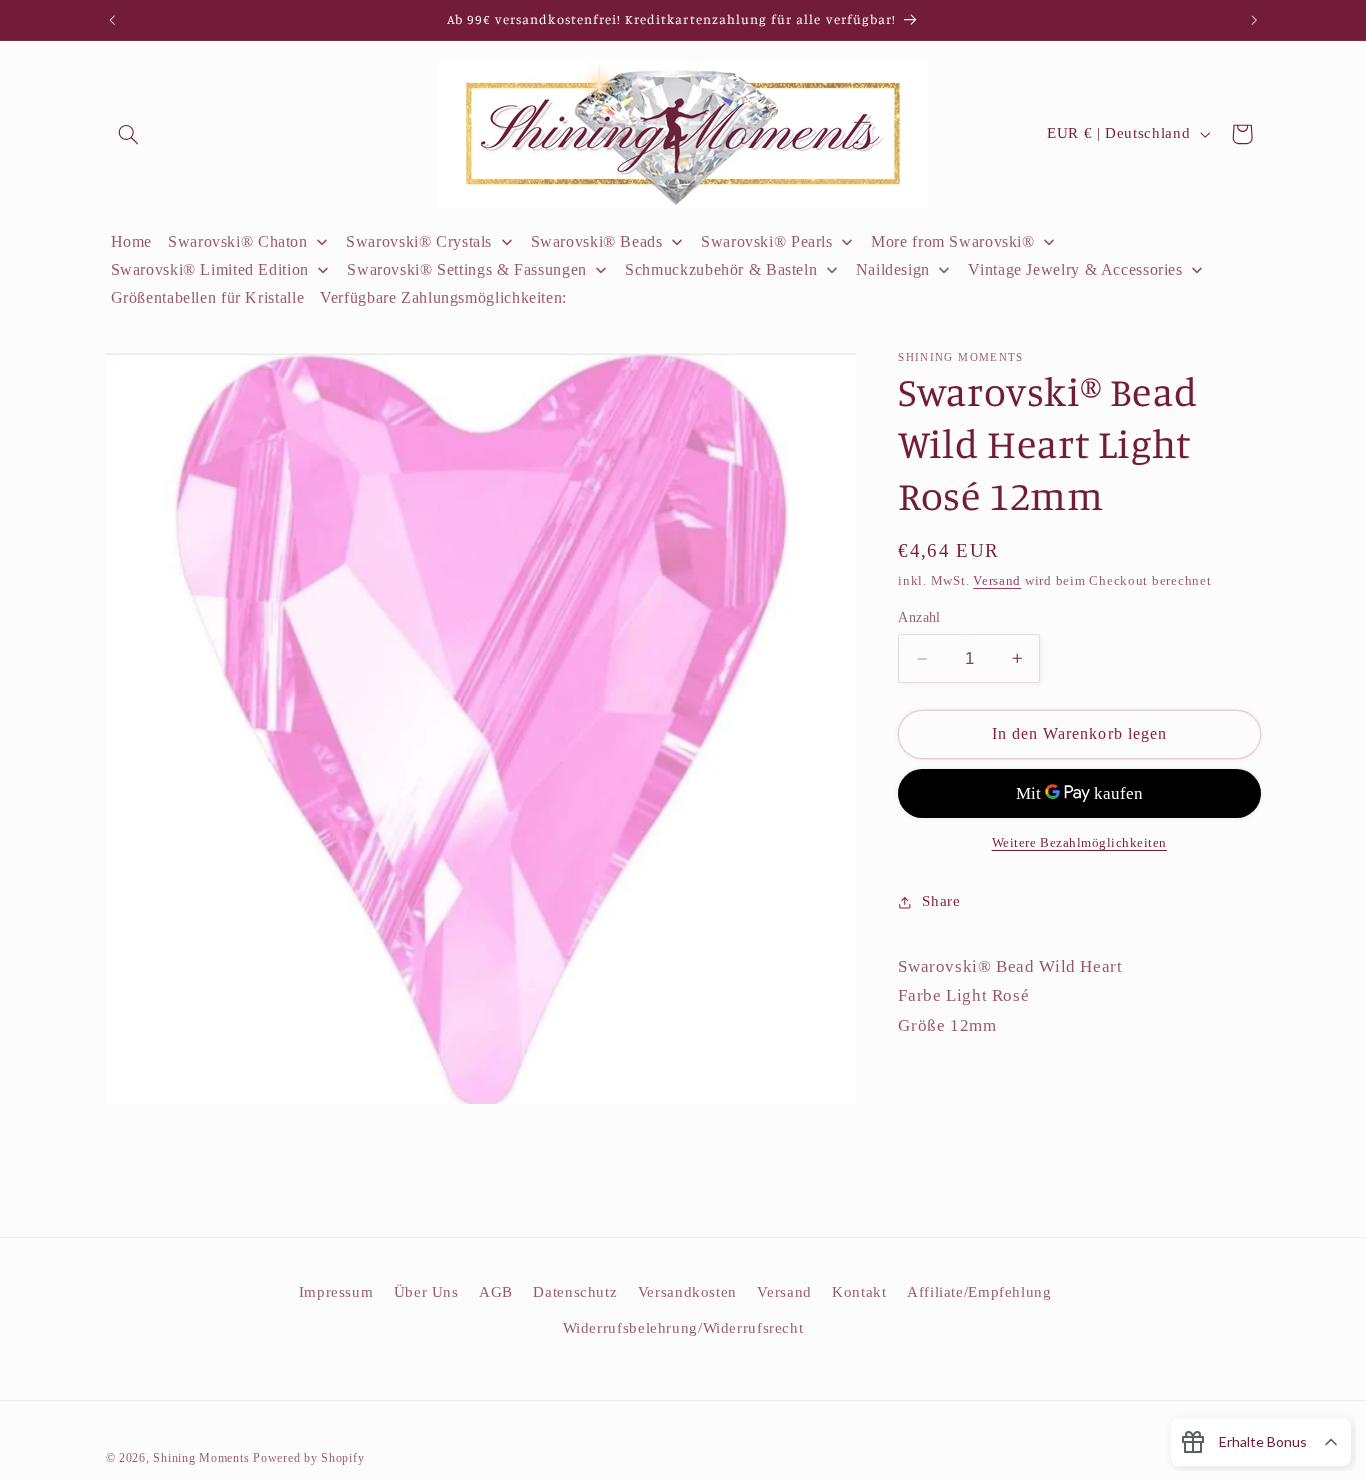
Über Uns (426, 1292)
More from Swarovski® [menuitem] (953, 241)
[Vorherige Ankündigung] (112, 20)
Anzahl (919, 617)
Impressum (336, 1292)
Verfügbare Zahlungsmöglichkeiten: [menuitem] (443, 297)
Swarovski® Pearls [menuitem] (767, 241)
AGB (496, 1292)
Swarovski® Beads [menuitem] (597, 241)
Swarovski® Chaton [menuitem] (238, 241)
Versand (997, 581)
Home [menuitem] (132, 241)
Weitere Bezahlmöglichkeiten (1079, 843)
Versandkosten (687, 1292)
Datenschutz (575, 1292)
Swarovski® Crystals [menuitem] (419, 241)
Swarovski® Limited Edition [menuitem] (210, 269)
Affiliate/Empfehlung (979, 1292)
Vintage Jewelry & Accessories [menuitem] (1075, 269)
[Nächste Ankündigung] (1254, 20)
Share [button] (941, 901)
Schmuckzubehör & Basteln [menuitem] (721, 269)
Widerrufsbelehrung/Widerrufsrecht (683, 1328)
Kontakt (859, 1292)
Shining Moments (203, 1458)
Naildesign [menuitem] (893, 269)
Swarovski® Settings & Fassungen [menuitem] (467, 269)
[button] (129, 134)
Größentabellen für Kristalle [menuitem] (208, 297)
